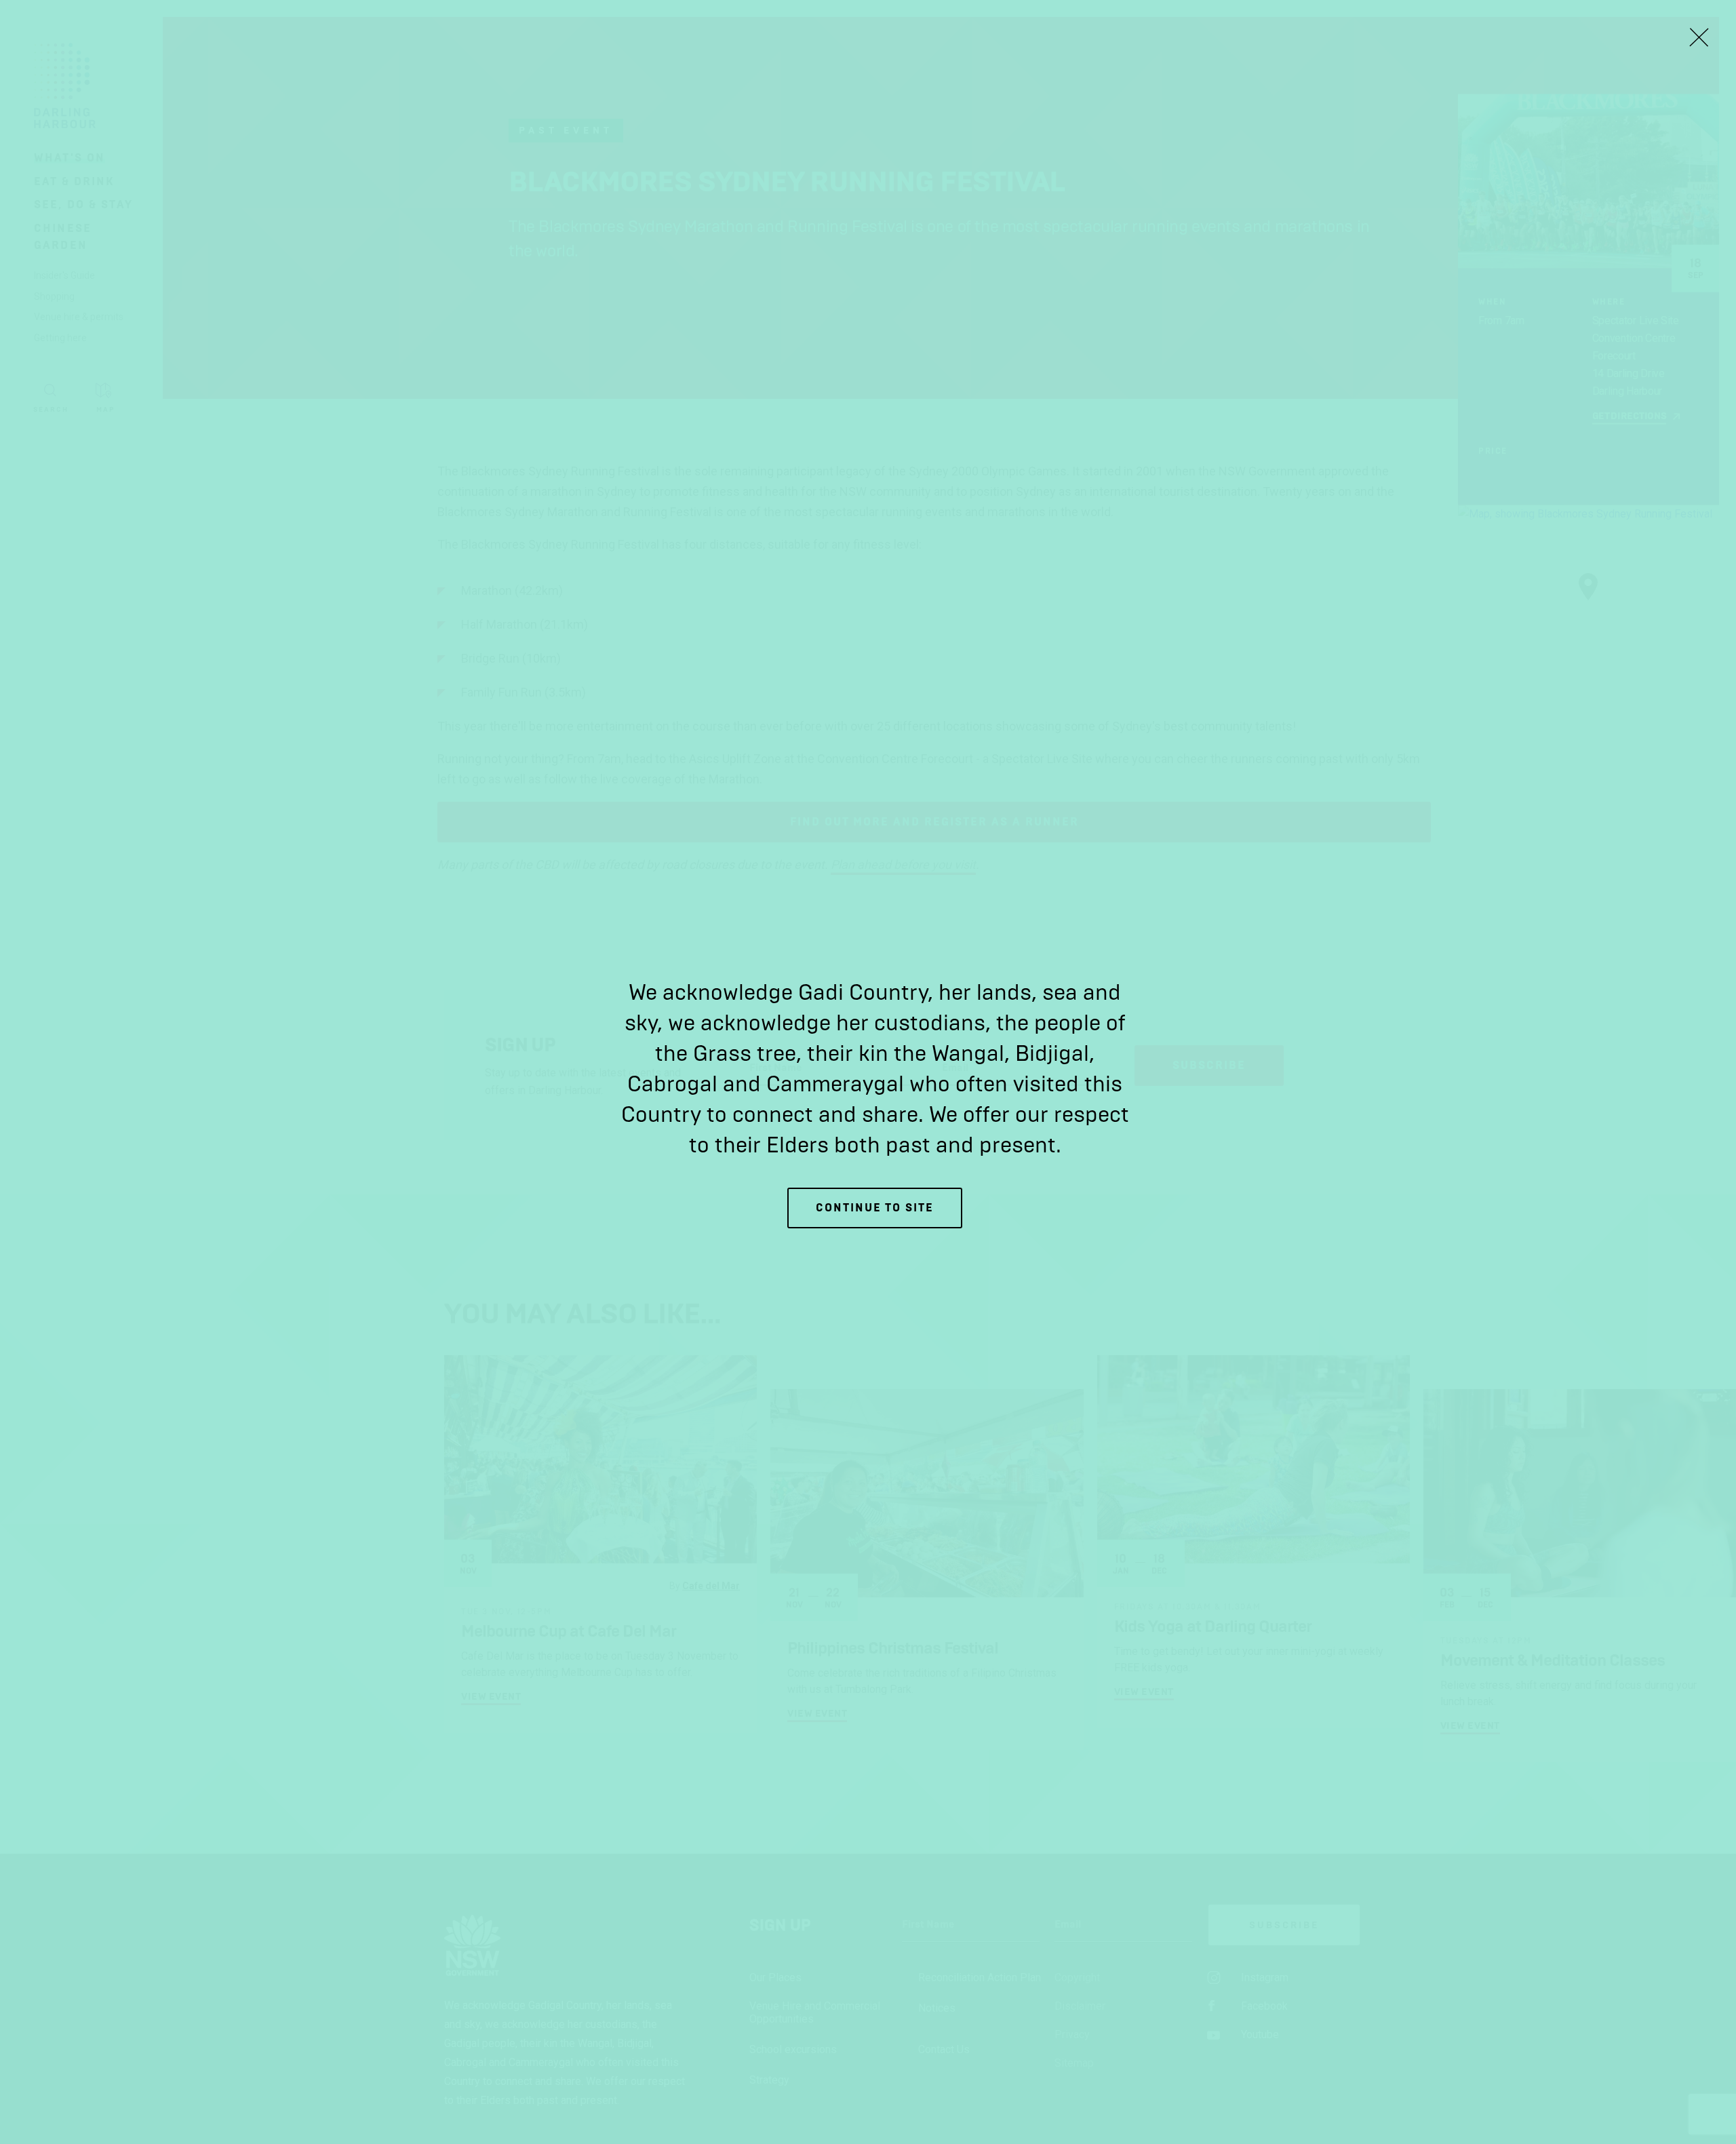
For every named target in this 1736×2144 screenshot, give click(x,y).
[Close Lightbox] (1699, 37)
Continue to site (875, 1208)
